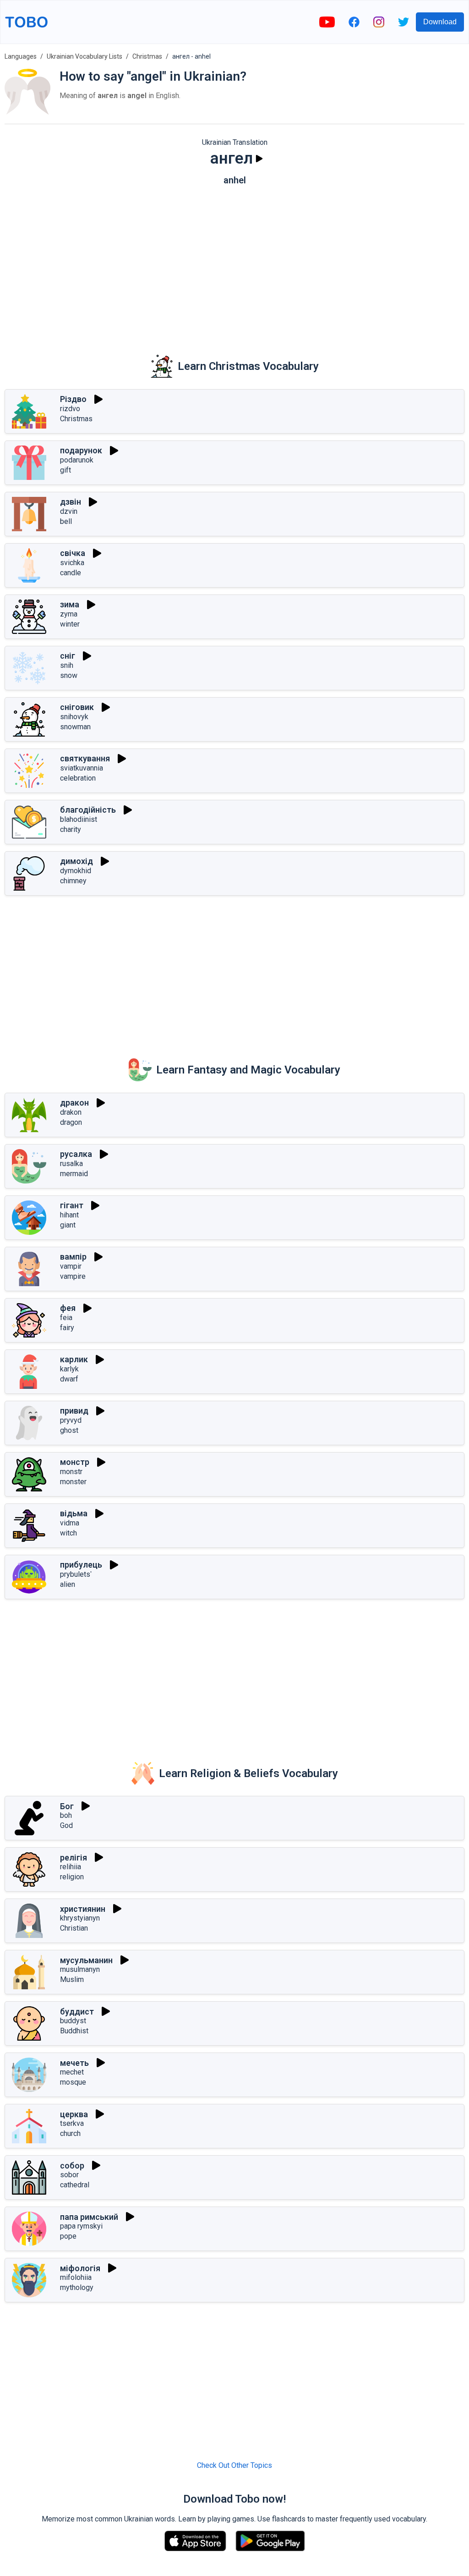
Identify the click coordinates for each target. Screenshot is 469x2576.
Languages (21, 56)
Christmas (147, 56)
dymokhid (76, 871)
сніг (68, 656)
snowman (75, 727)
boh (66, 1815)
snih (67, 665)
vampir (71, 1266)
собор (72, 2166)
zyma (69, 614)
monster (73, 1482)
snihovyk (74, 717)
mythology (77, 2287)
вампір (73, 1257)
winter (70, 624)
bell (66, 521)
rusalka (71, 1164)
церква (74, 2114)
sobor (69, 2175)
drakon (71, 1112)
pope (68, 2236)
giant (68, 1225)
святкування (85, 758)
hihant (69, 1215)
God (66, 1825)
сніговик (77, 707)
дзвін (71, 502)
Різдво (73, 399)
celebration (78, 778)
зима (70, 604)
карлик (74, 1359)
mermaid (74, 1174)
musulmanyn (80, 1969)
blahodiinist (79, 819)
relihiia (71, 1867)
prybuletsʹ (76, 1574)
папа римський (89, 2217)
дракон (74, 1103)
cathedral (75, 2185)
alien (68, 1584)
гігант (72, 1205)
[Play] (259, 159)
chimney (73, 881)
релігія (74, 1858)
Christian (74, 1928)
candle (71, 573)
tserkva (72, 2123)
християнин (83, 1909)
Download (440, 22)
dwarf (69, 1379)
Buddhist (74, 2031)
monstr (71, 1472)
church (70, 2133)
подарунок (81, 450)
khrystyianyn (80, 1918)
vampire (73, 1276)
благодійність (88, 810)
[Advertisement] (234, 264)
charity (71, 829)
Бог (67, 1806)
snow (69, 675)
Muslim (72, 1979)
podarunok (77, 460)
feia (66, 1318)
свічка (73, 553)
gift (65, 470)
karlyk (69, 1369)
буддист (77, 2012)
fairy (67, 1328)
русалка (76, 1154)
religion (72, 1877)
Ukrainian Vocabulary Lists (85, 56)
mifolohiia (76, 2277)
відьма (74, 1513)
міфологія (80, 2268)
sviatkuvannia (82, 768)
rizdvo (70, 409)
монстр (75, 1462)
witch (68, 1533)
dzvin (69, 511)
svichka (72, 563)
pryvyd (71, 1420)
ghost (69, 1430)
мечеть (74, 2063)
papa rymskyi (81, 2226)
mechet (72, 2072)
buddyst (73, 2021)
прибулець (81, 1565)
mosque (73, 2082)
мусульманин (86, 1960)
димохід (76, 861)
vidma (70, 1523)
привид (74, 1411)
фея (68, 1308)
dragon (71, 1122)
